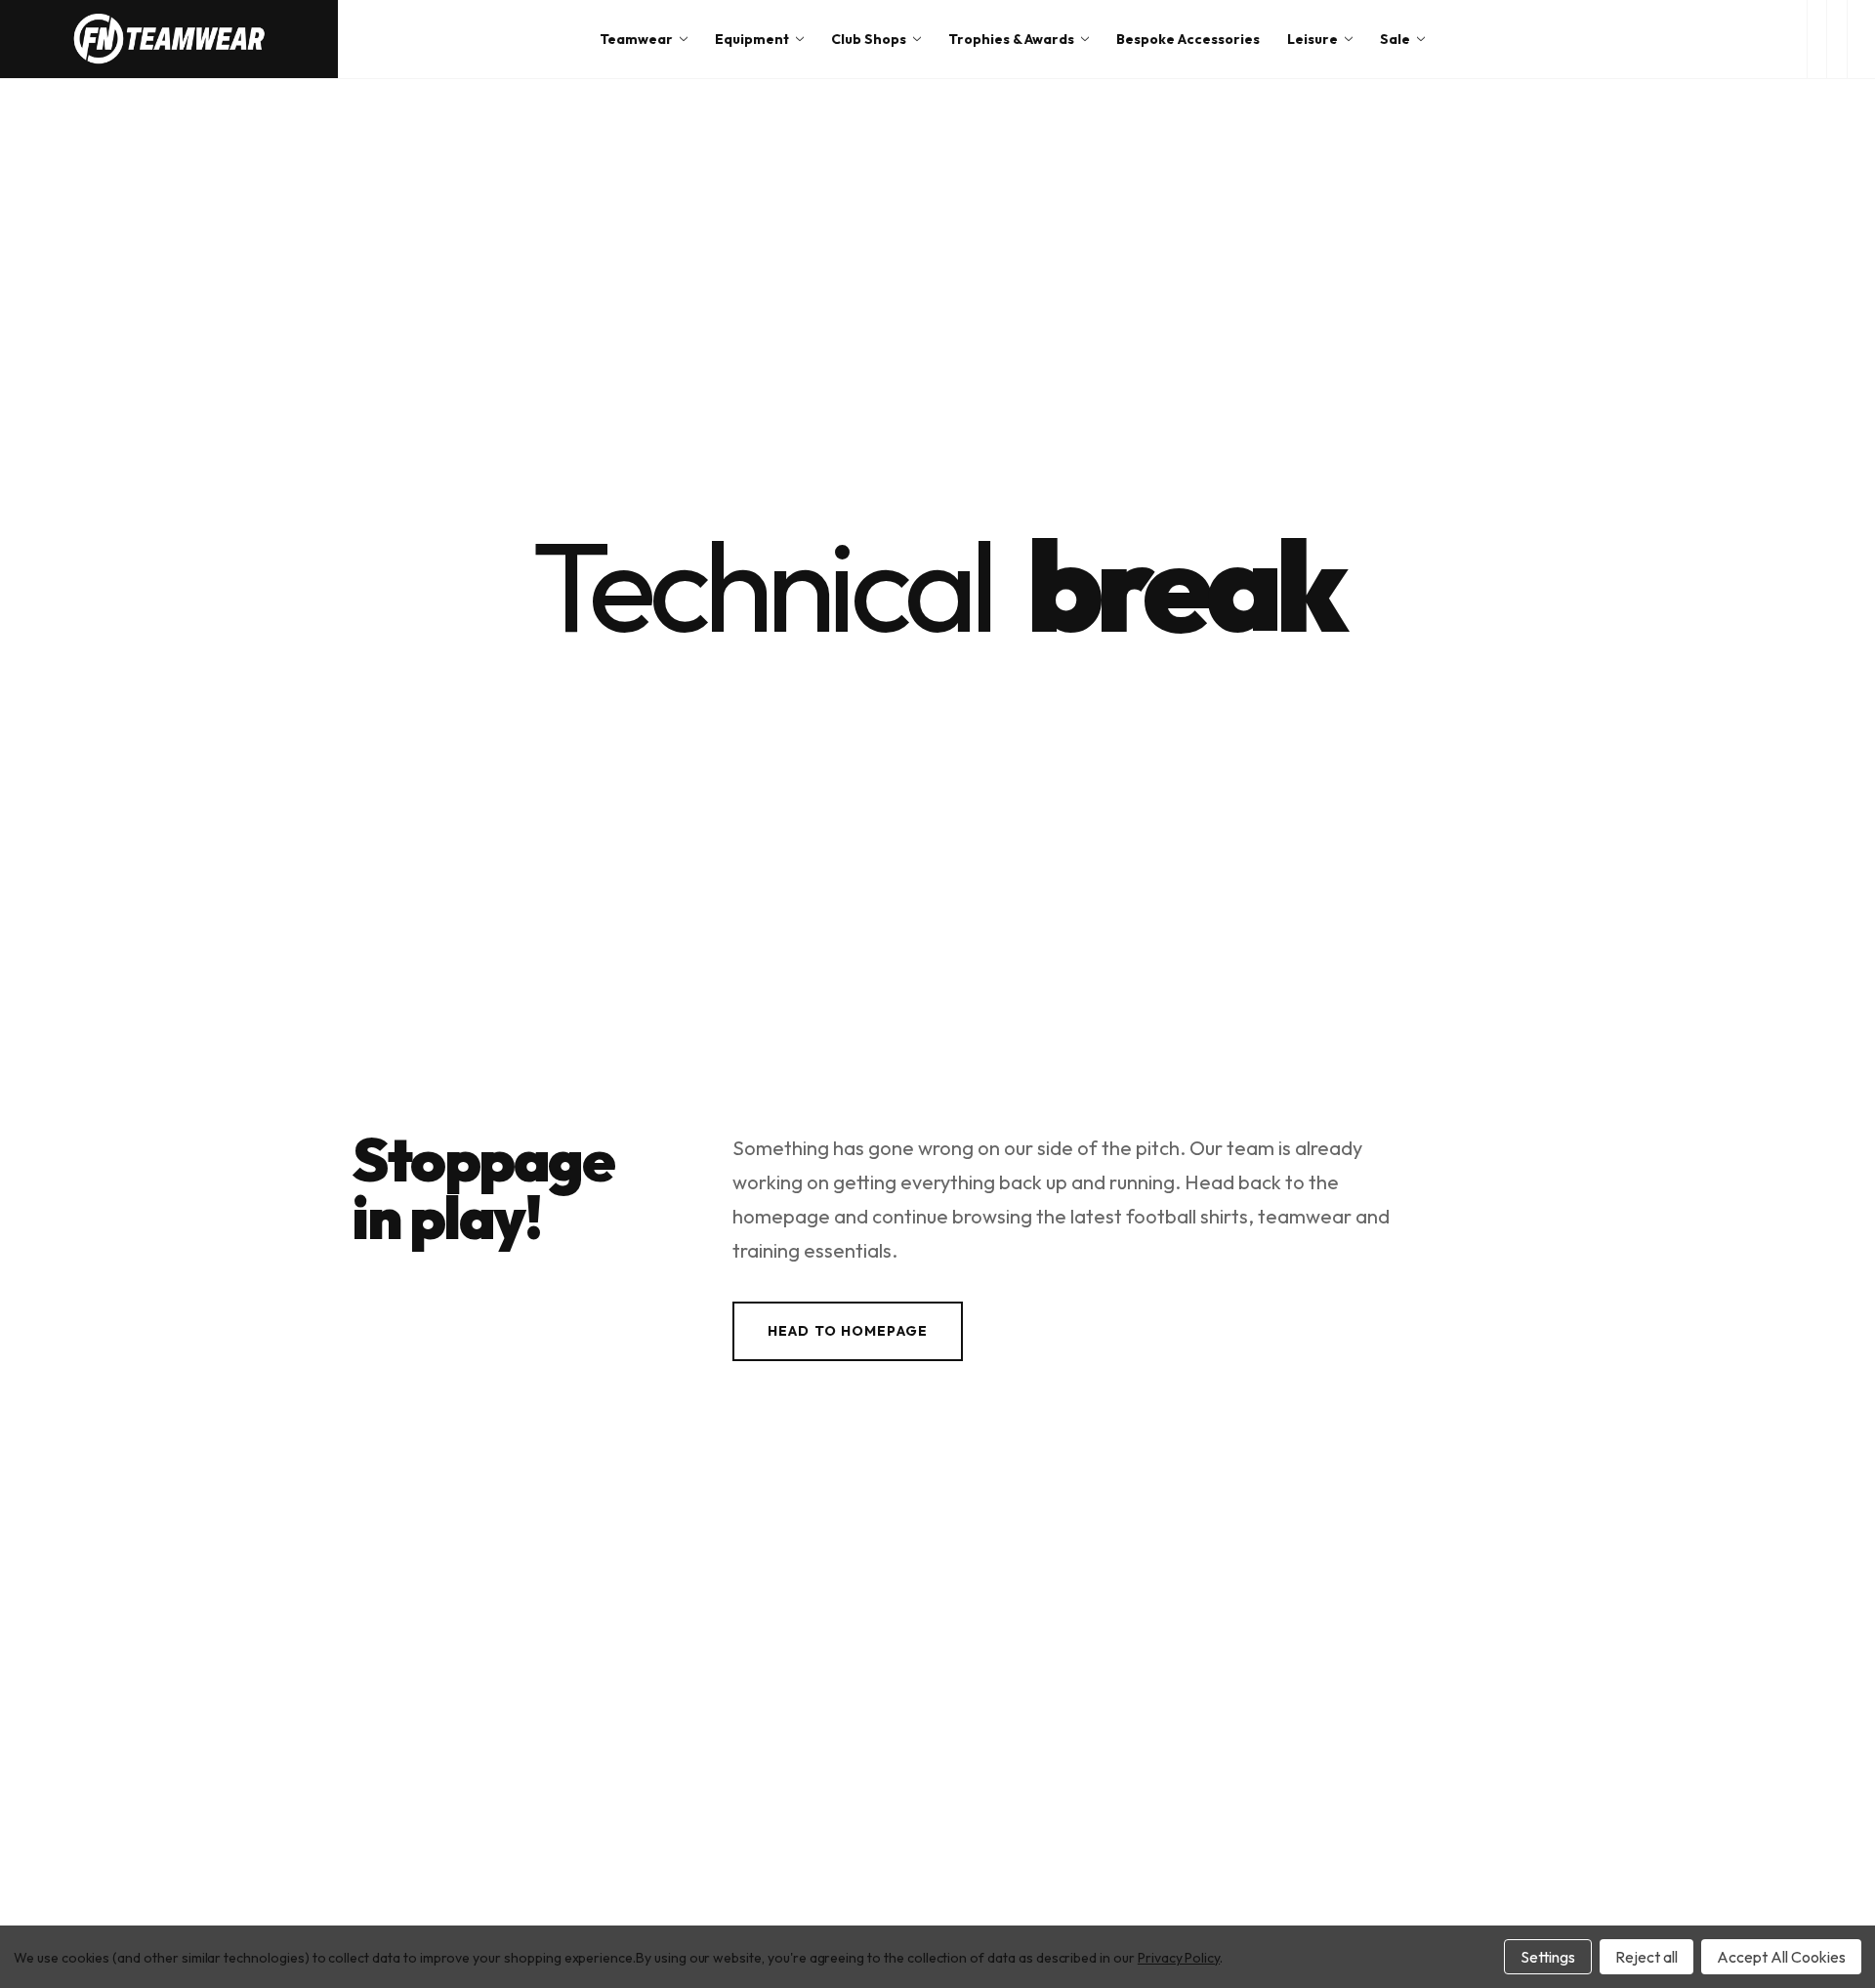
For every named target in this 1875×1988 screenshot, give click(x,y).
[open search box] (1817, 39)
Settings (1548, 1957)
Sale (1395, 39)
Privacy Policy (1179, 1958)
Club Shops (869, 39)
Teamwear (636, 39)
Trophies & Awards (1011, 39)
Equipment (752, 39)
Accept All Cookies (1781, 1957)
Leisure (1312, 39)
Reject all (1646, 1957)
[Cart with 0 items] (1861, 39)
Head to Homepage (848, 1331)
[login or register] (1836, 39)
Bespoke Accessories (1188, 39)
